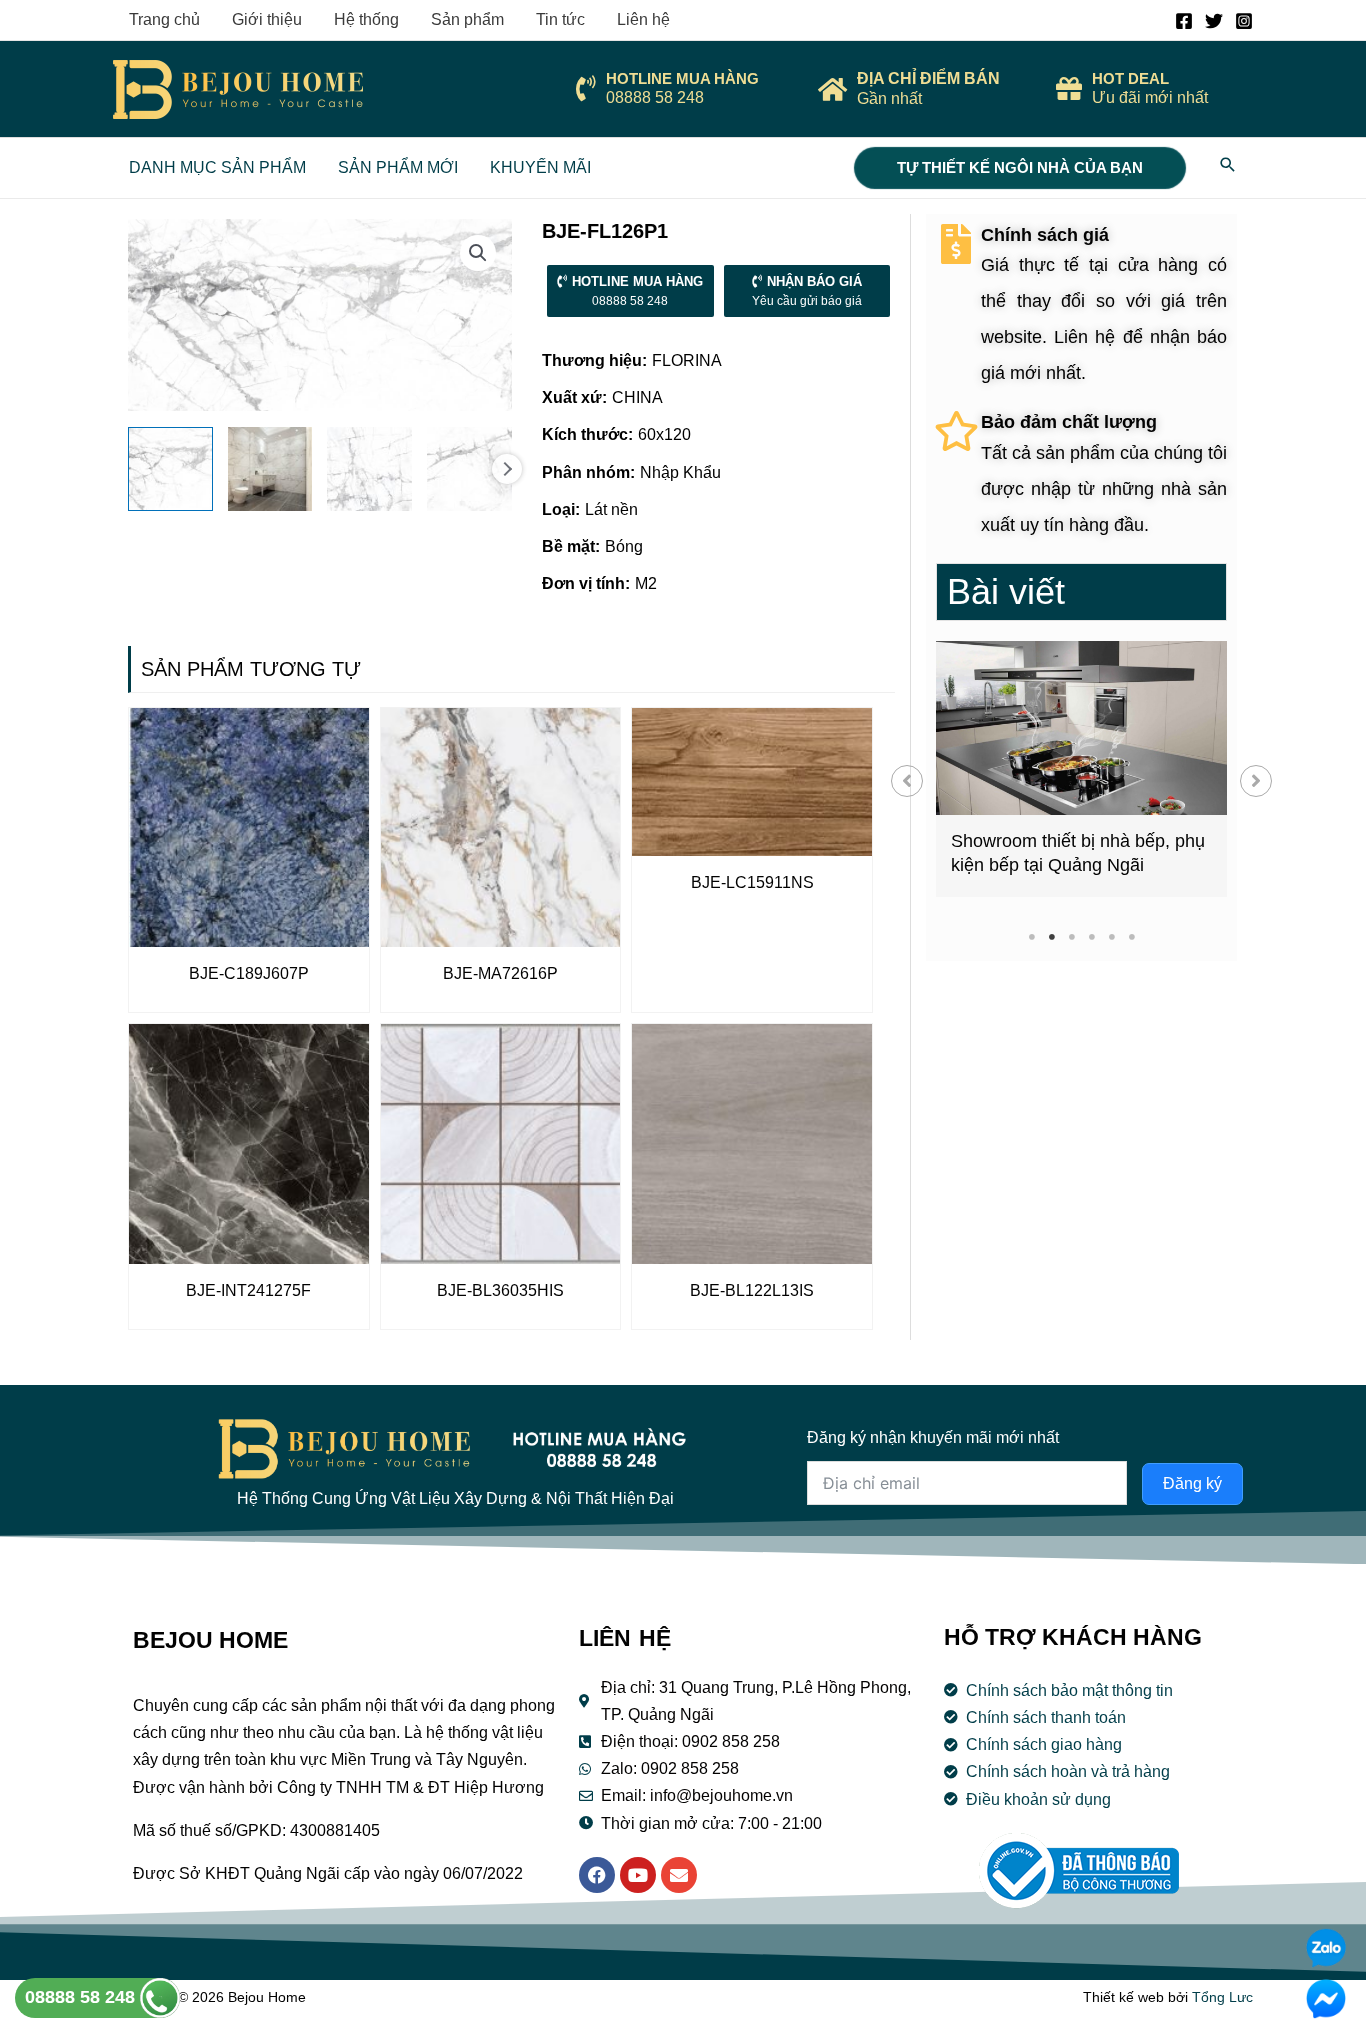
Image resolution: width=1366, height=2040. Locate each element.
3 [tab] (1071, 936)
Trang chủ (164, 19)
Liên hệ (643, 19)
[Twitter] (1214, 21)
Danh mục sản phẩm (217, 167)
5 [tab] (1111, 936)
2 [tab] (1051, 936)
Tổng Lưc (1222, 1997)
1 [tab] (1031, 936)
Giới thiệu (267, 19)
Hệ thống (366, 19)
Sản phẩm (467, 19)
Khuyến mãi (540, 167)
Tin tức (560, 19)
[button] (907, 781)
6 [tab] (1131, 936)
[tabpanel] (1081, 769)
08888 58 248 (82, 1997)
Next (507, 469)
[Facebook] (1184, 21)
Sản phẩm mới (398, 167)
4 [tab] (1091, 936)
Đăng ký (1192, 1483)
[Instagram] (1244, 21)
